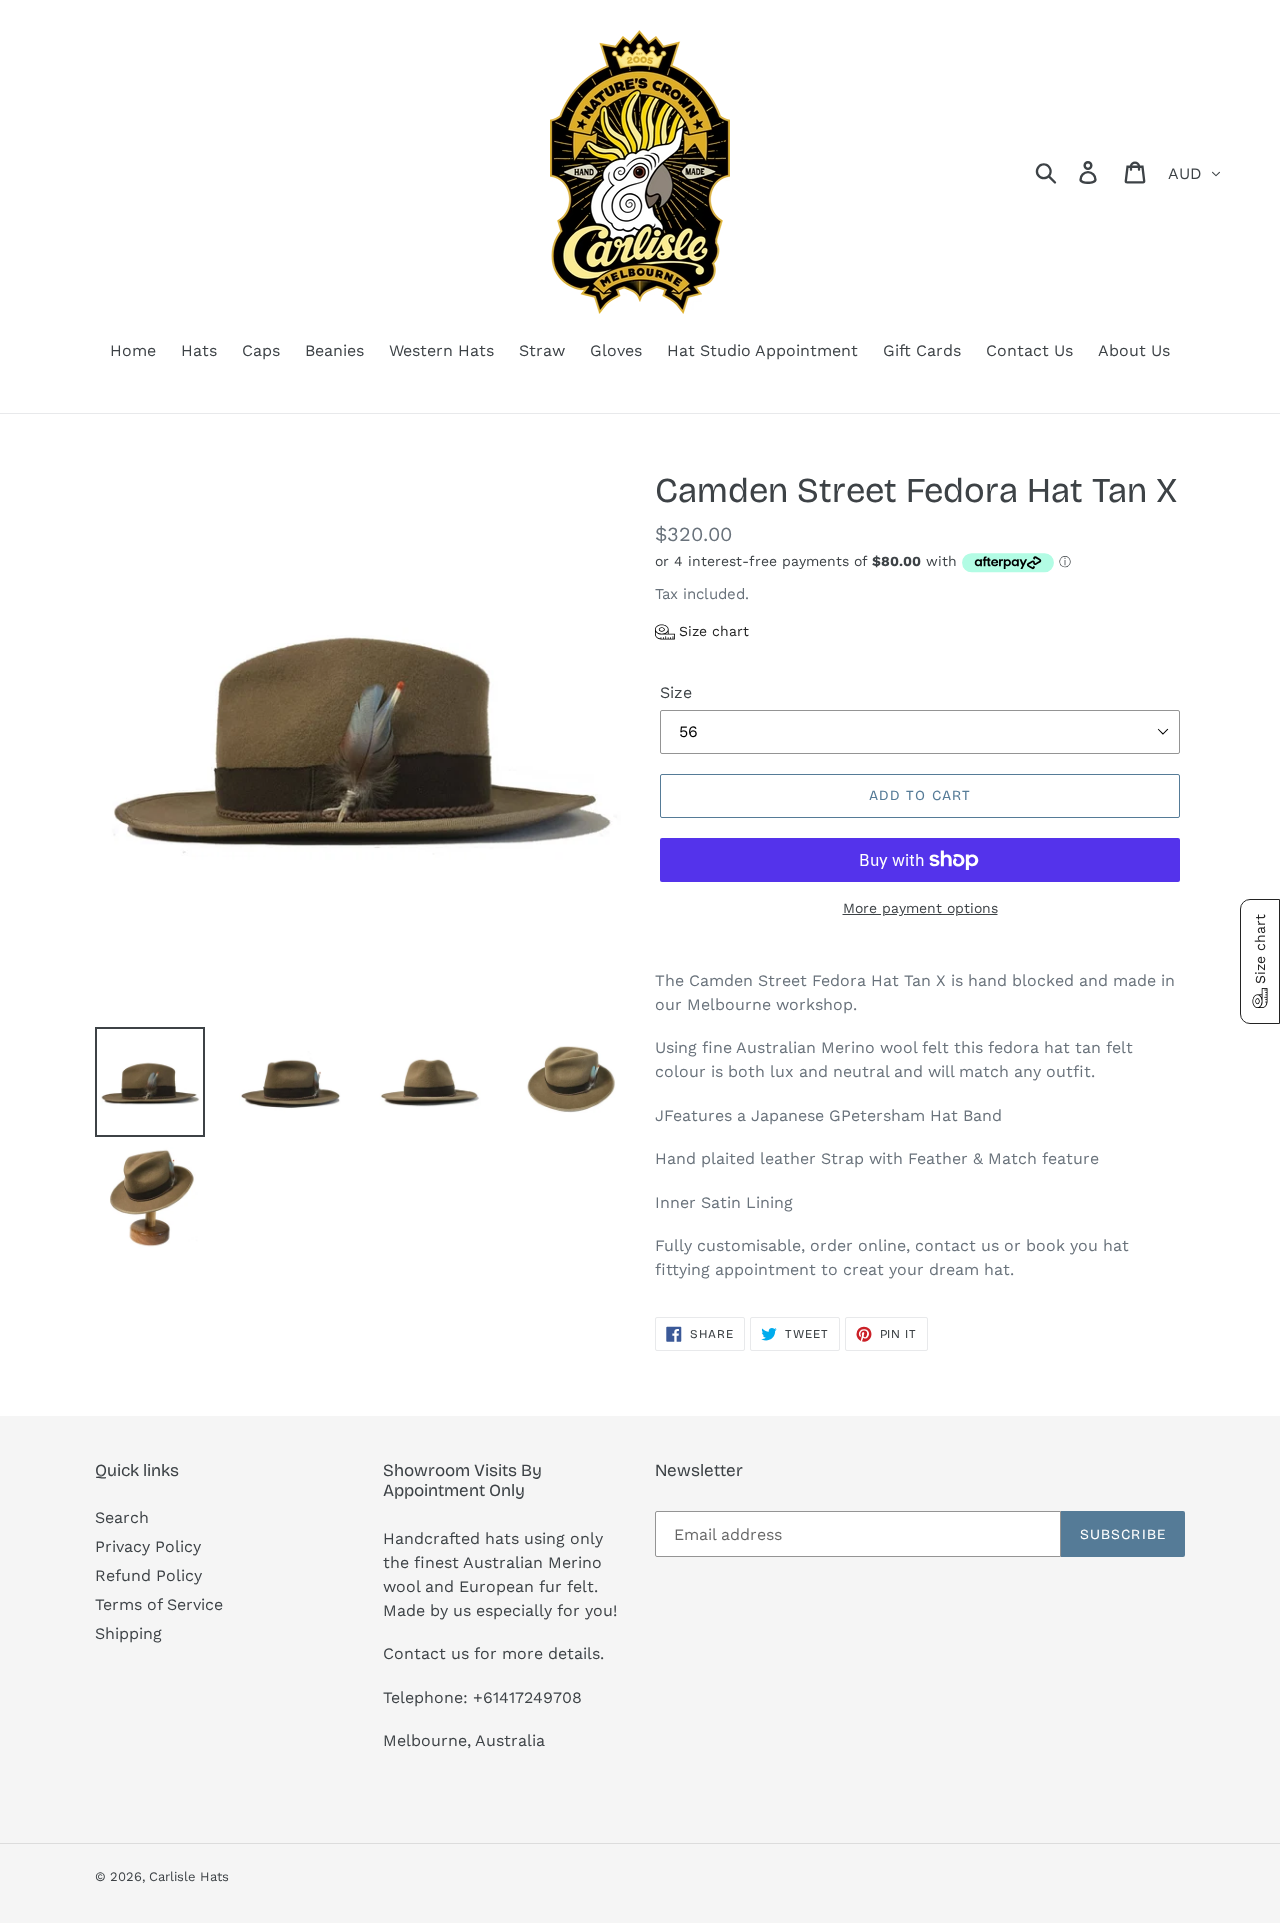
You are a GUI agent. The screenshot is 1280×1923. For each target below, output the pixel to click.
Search (122, 1517)
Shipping (128, 1633)
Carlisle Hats (189, 1876)
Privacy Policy (148, 1546)
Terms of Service (159, 1604)
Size (676, 692)
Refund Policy (148, 1575)
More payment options (920, 908)
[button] (702, 631)
